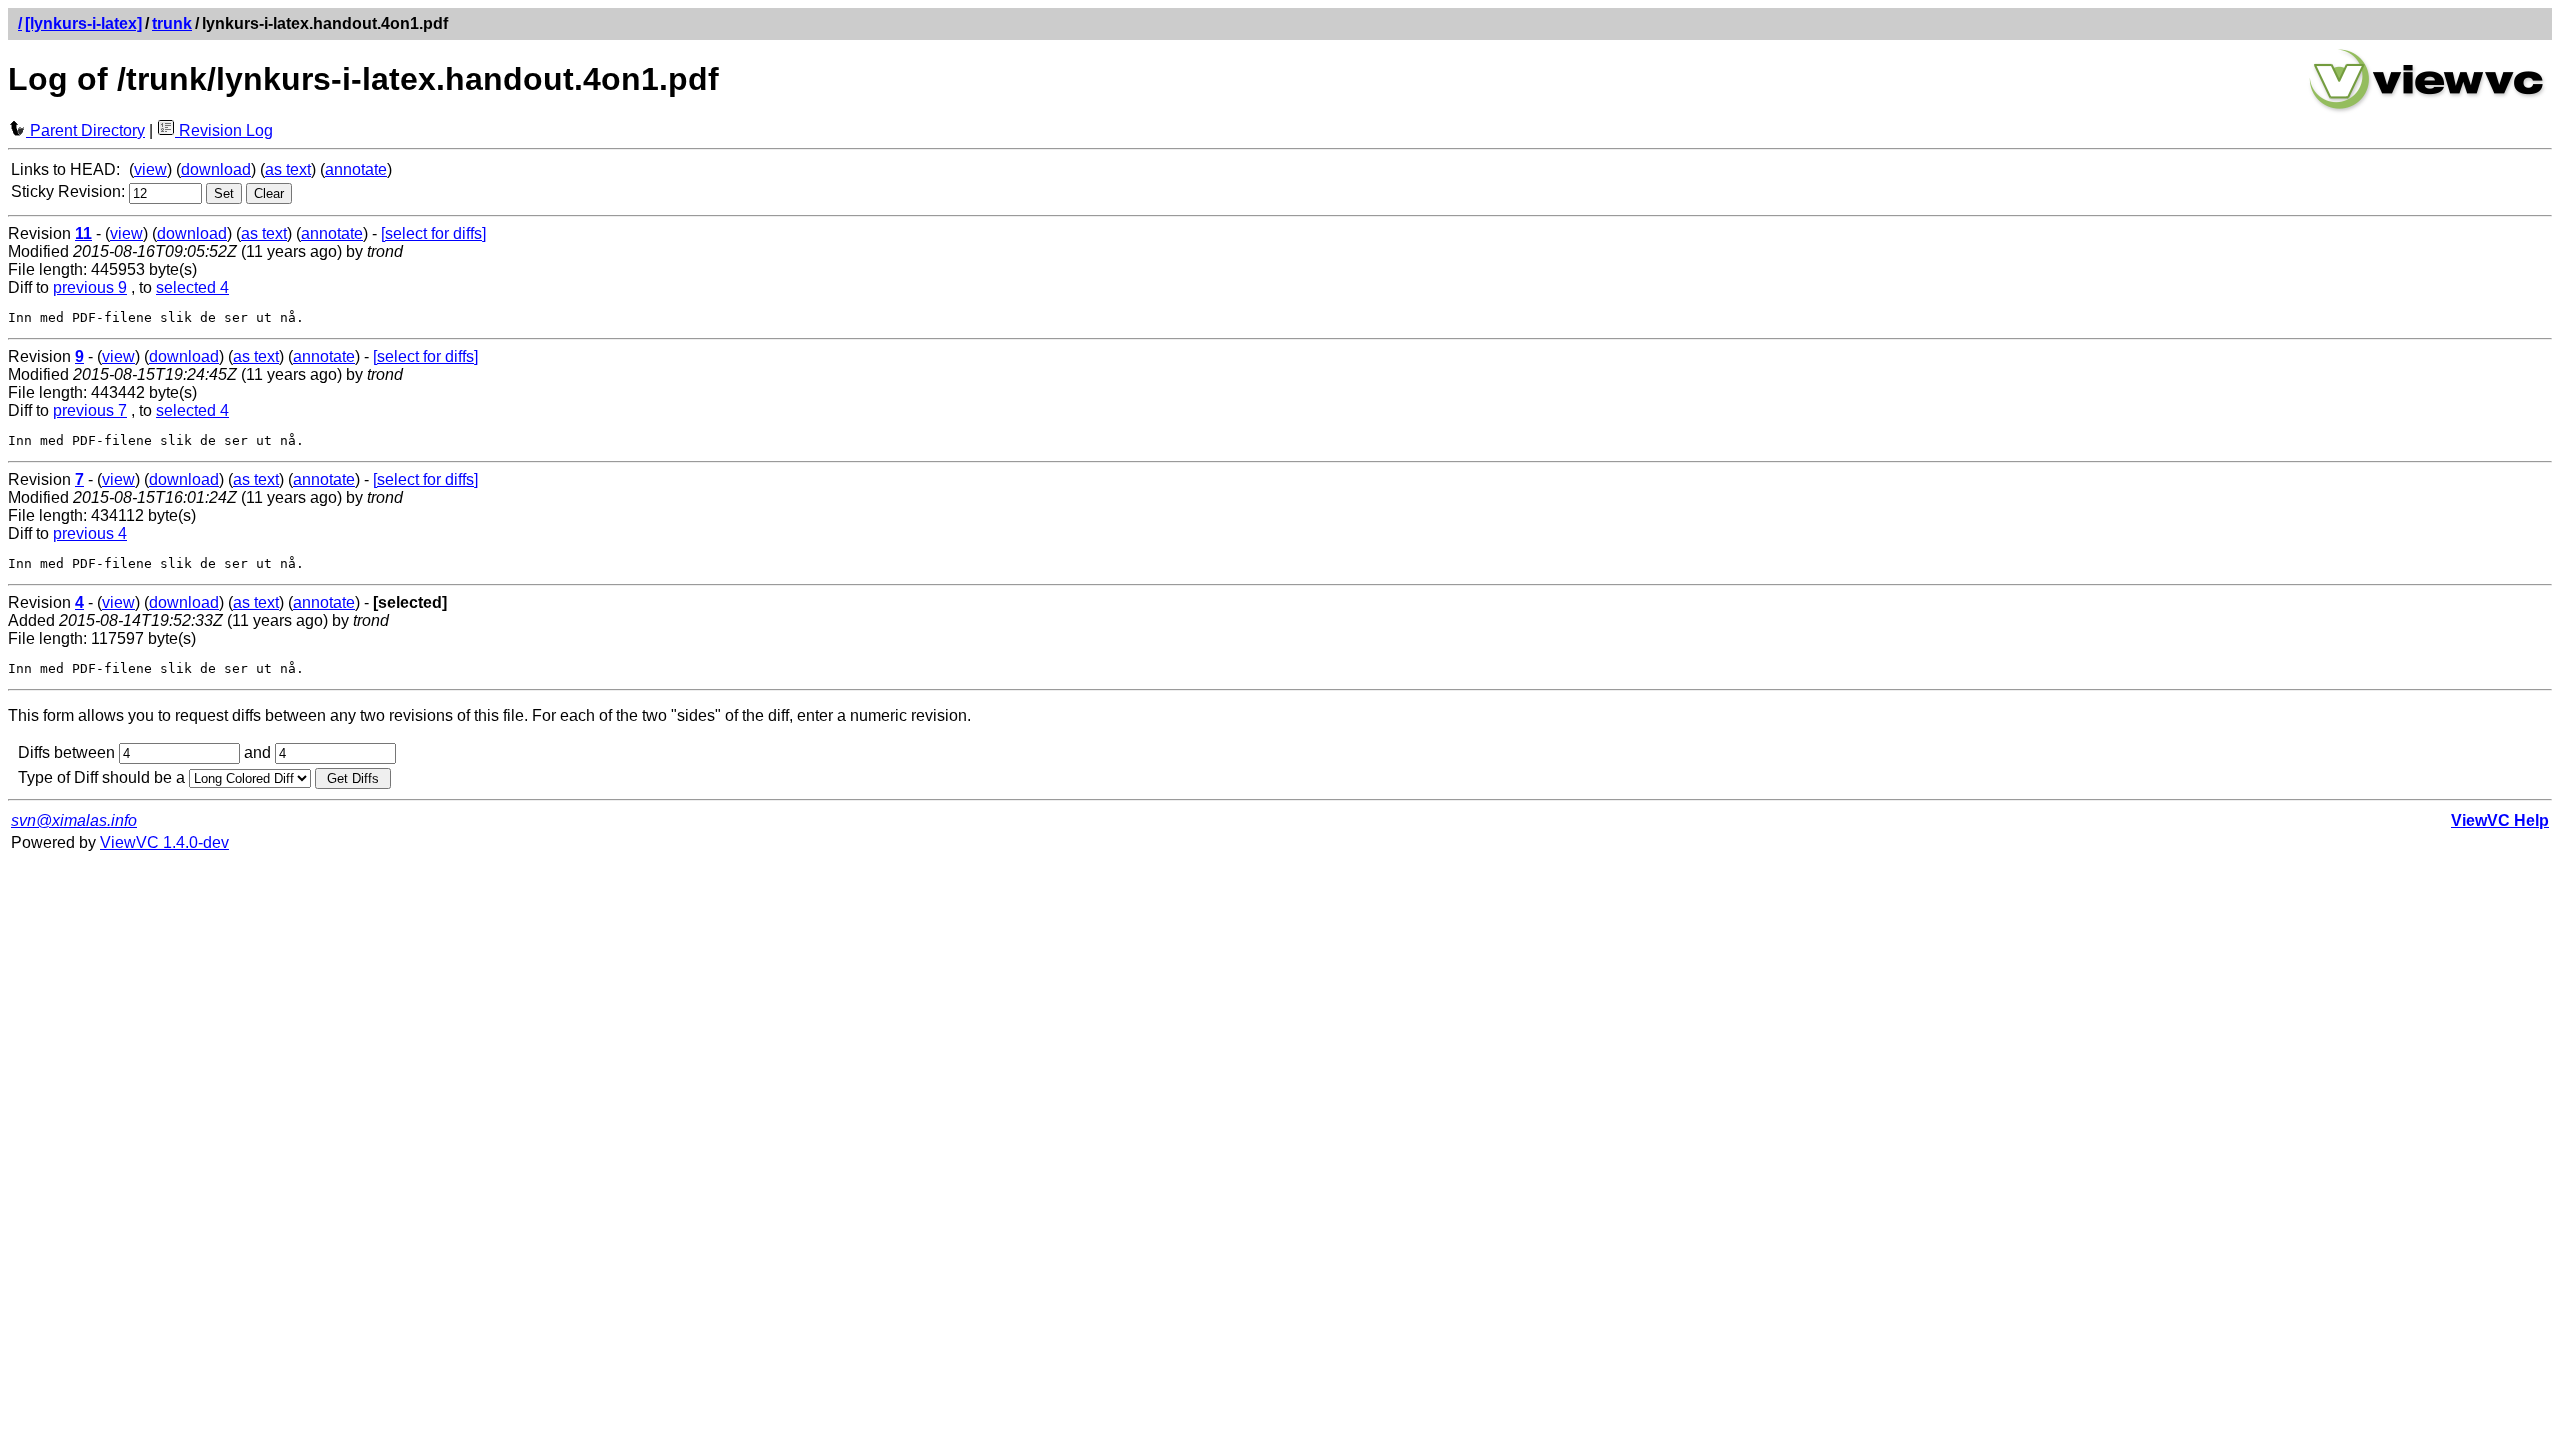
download (216, 169)
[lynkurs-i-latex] (83, 23)
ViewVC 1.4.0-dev (164, 842)
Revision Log (224, 130)
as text (288, 169)
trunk (172, 23)
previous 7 (90, 410)
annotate (356, 169)
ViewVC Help (2500, 820)
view (150, 169)
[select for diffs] (433, 233)
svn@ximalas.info (74, 820)
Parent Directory (85, 130)
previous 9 (90, 287)
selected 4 (192, 287)
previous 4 (90, 533)
